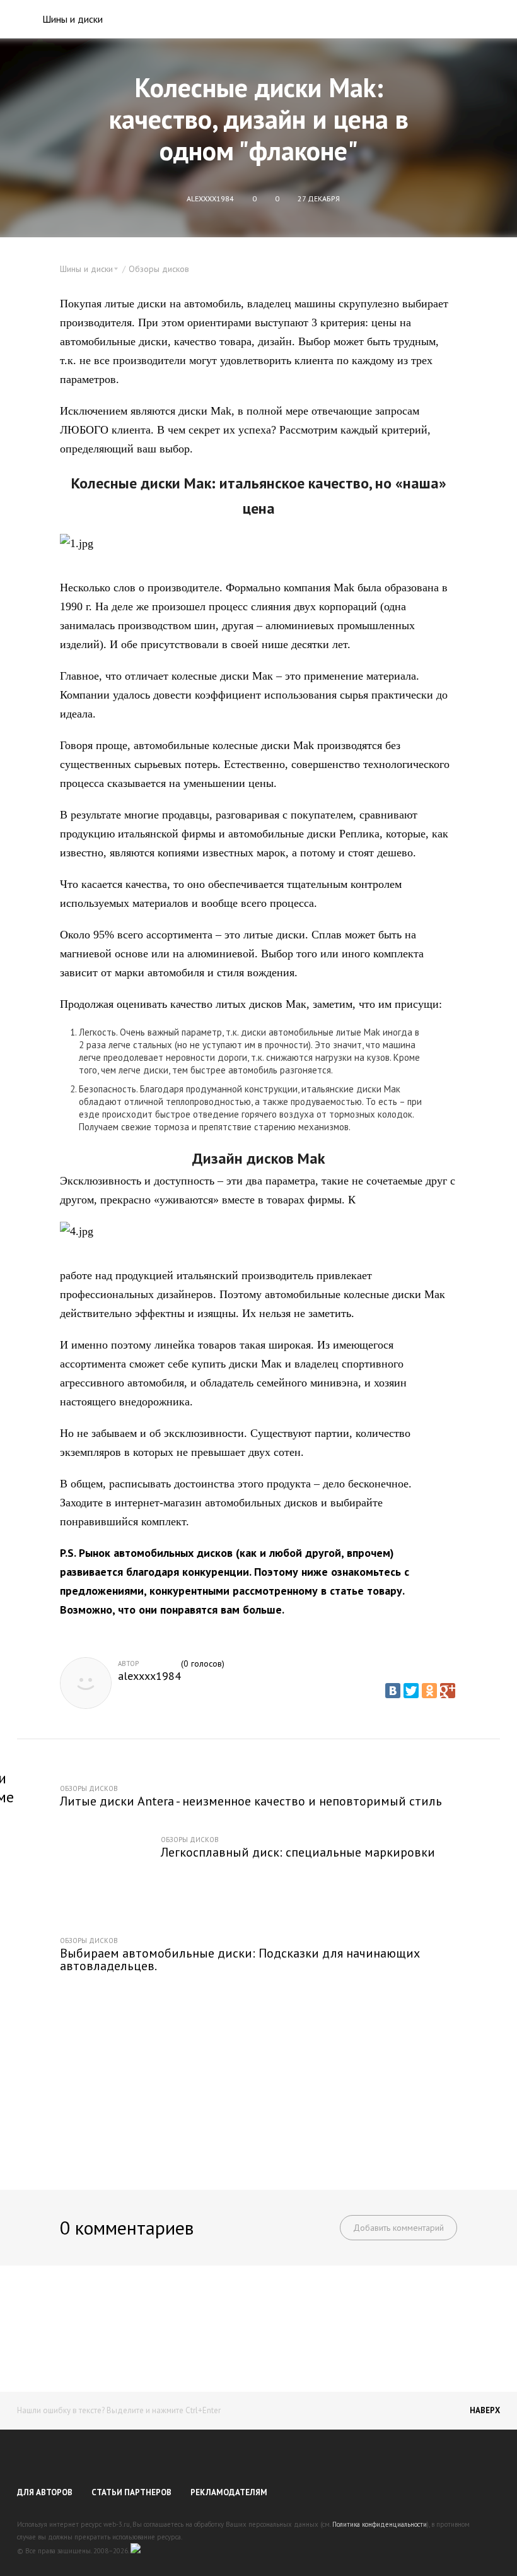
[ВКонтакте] (393, 1691)
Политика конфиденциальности (380, 2524)
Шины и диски (73, 19)
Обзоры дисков (159, 269)
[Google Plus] (448, 1691)
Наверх (485, 2410)
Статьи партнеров (131, 2492)
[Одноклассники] (429, 1691)
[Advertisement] (258, 2073)
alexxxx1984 (149, 1676)
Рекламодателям (229, 2492)
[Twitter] (411, 1691)
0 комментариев (127, 2227)
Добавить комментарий (398, 2228)
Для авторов (45, 2492)
